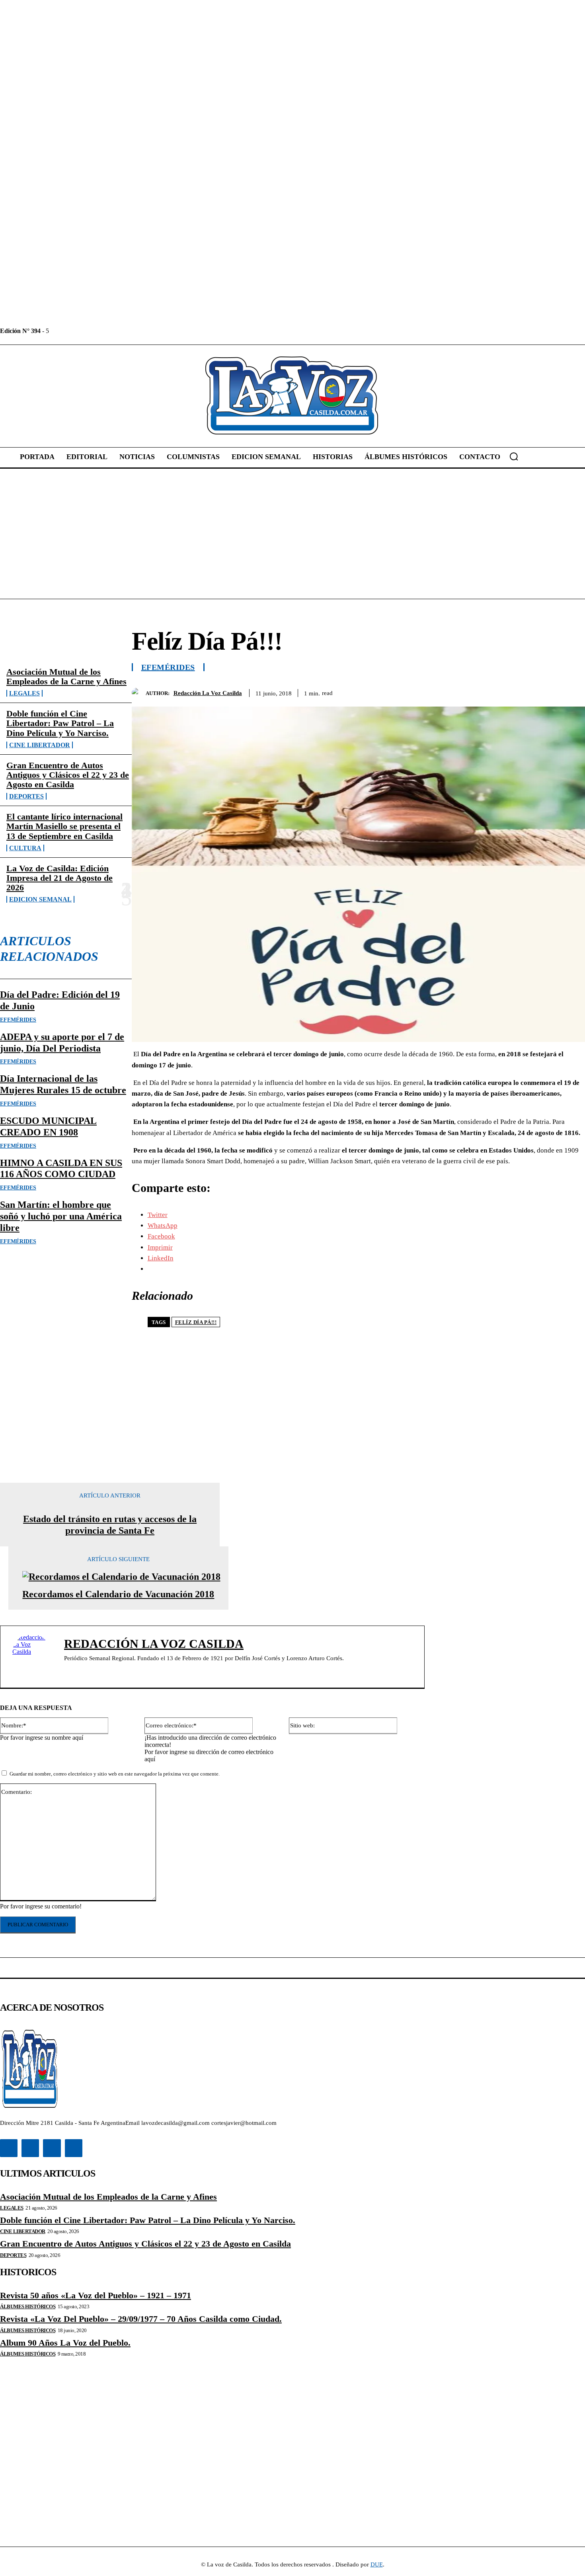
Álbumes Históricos (28, 2306)
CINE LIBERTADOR (40, 745)
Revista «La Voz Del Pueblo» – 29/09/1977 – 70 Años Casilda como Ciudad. (141, 2319)
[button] (514, 456)
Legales (24, 693)
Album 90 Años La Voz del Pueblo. (65, 2343)
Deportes (26, 796)
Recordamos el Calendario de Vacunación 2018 (118, 1594)
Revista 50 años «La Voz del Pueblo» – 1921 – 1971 (96, 2295)
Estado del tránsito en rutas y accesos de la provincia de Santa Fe (110, 1525)
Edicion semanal (40, 899)
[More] (571, 691)
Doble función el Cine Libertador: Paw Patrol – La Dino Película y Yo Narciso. (60, 723)
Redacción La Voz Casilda (208, 693)
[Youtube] (110, 331)
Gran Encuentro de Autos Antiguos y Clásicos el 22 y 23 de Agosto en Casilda (68, 775)
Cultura (25, 848)
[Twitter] (92, 331)
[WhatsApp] (542, 691)
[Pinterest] (514, 691)
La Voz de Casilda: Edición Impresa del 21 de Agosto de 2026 (59, 878)
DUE (377, 2564)
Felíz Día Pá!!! (196, 1322)
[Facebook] (56, 331)
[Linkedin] (74, 331)
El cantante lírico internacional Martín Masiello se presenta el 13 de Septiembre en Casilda (64, 826)
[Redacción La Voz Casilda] (139, 693)
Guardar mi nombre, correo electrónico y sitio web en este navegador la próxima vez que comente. (115, 1774)
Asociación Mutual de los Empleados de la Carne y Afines (66, 677)
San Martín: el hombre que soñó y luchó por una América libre (61, 1216)
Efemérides (18, 1020)
